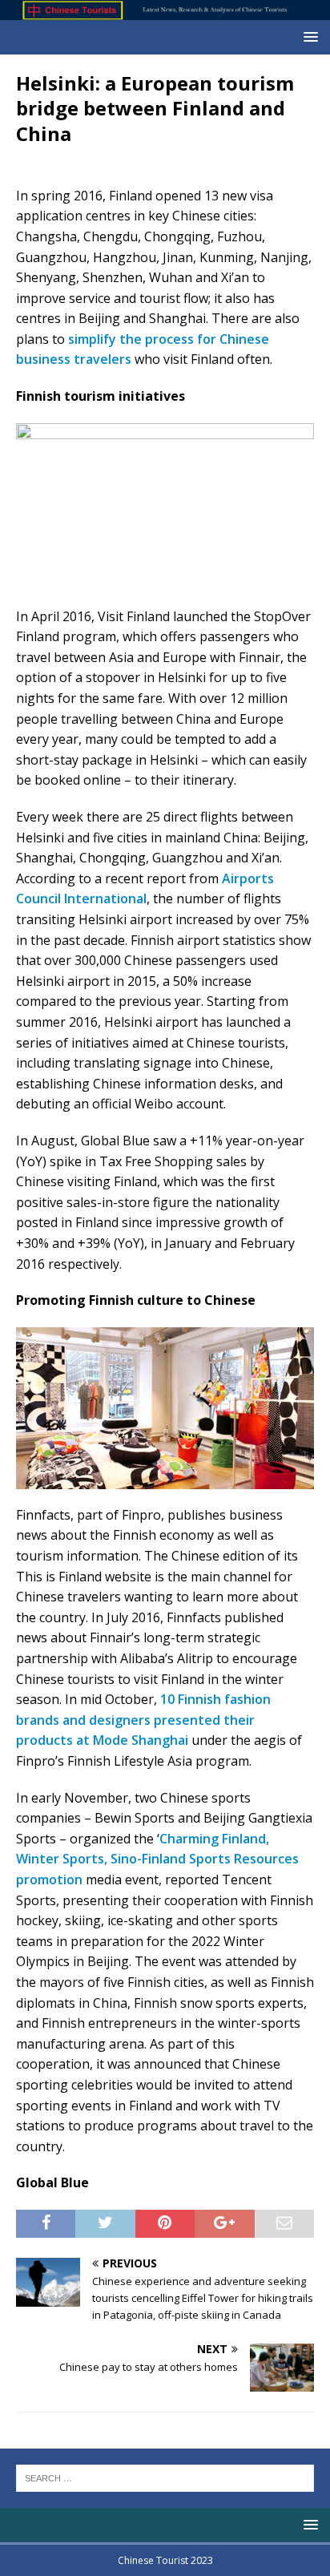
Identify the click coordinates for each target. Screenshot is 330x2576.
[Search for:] (165, 2477)
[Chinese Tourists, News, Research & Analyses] (165, 11)
